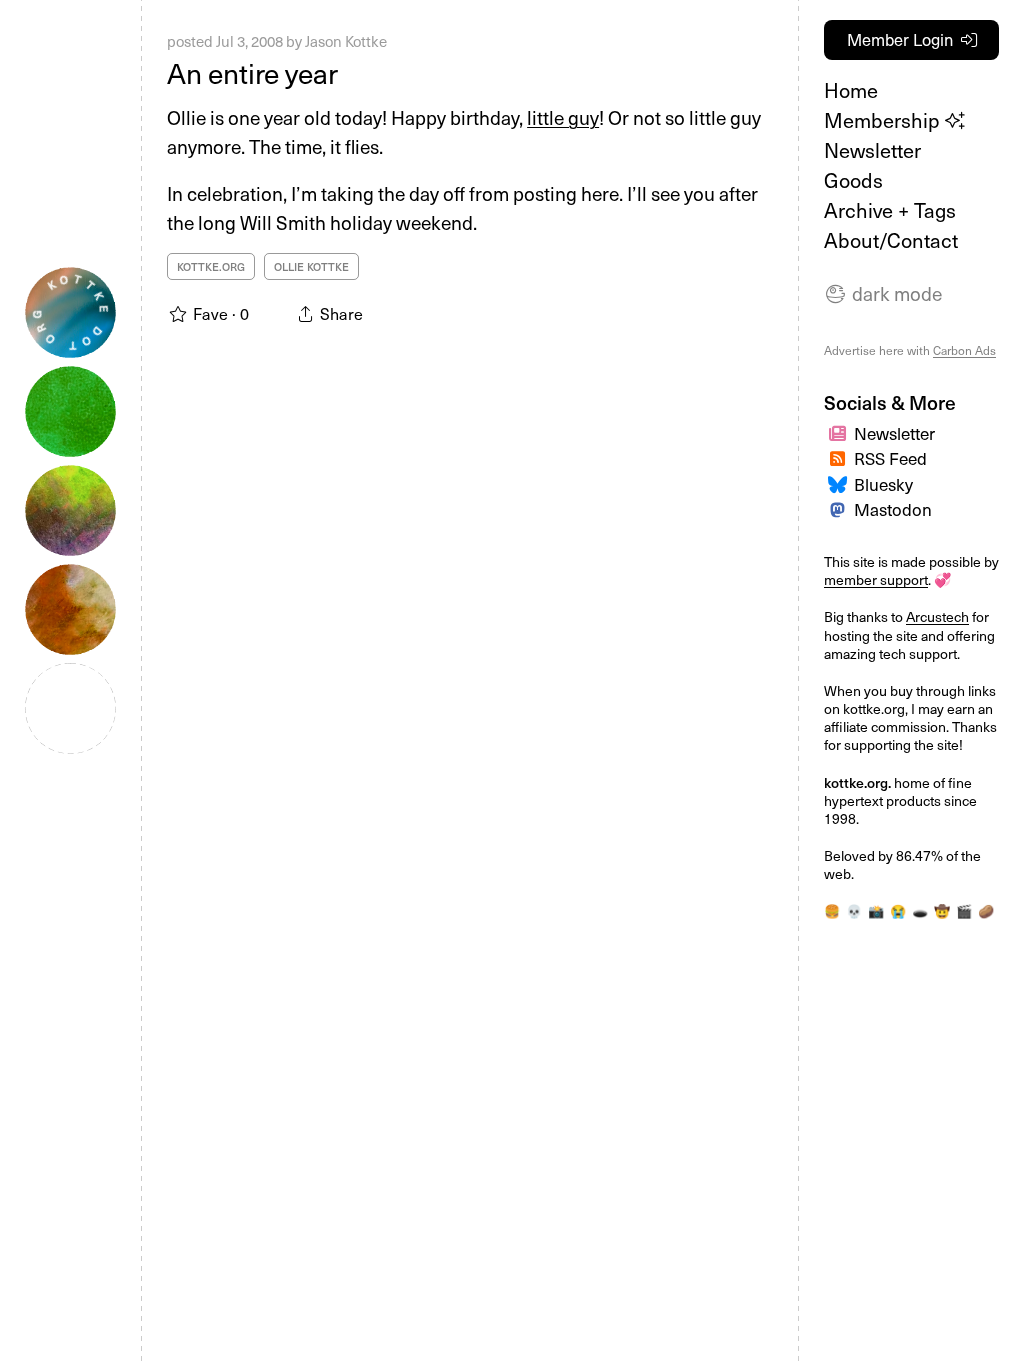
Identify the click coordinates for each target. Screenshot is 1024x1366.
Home (851, 90)
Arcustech (937, 616)
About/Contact (891, 240)
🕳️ (920, 910)
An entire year (252, 72)
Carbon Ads (964, 350)
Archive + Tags (890, 210)
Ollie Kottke (311, 266)
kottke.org (211, 266)
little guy (563, 117)
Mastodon (893, 509)
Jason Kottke (346, 41)
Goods (853, 180)
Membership (884, 120)
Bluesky (883, 484)
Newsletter (872, 150)
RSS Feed (890, 458)
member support (876, 579)
